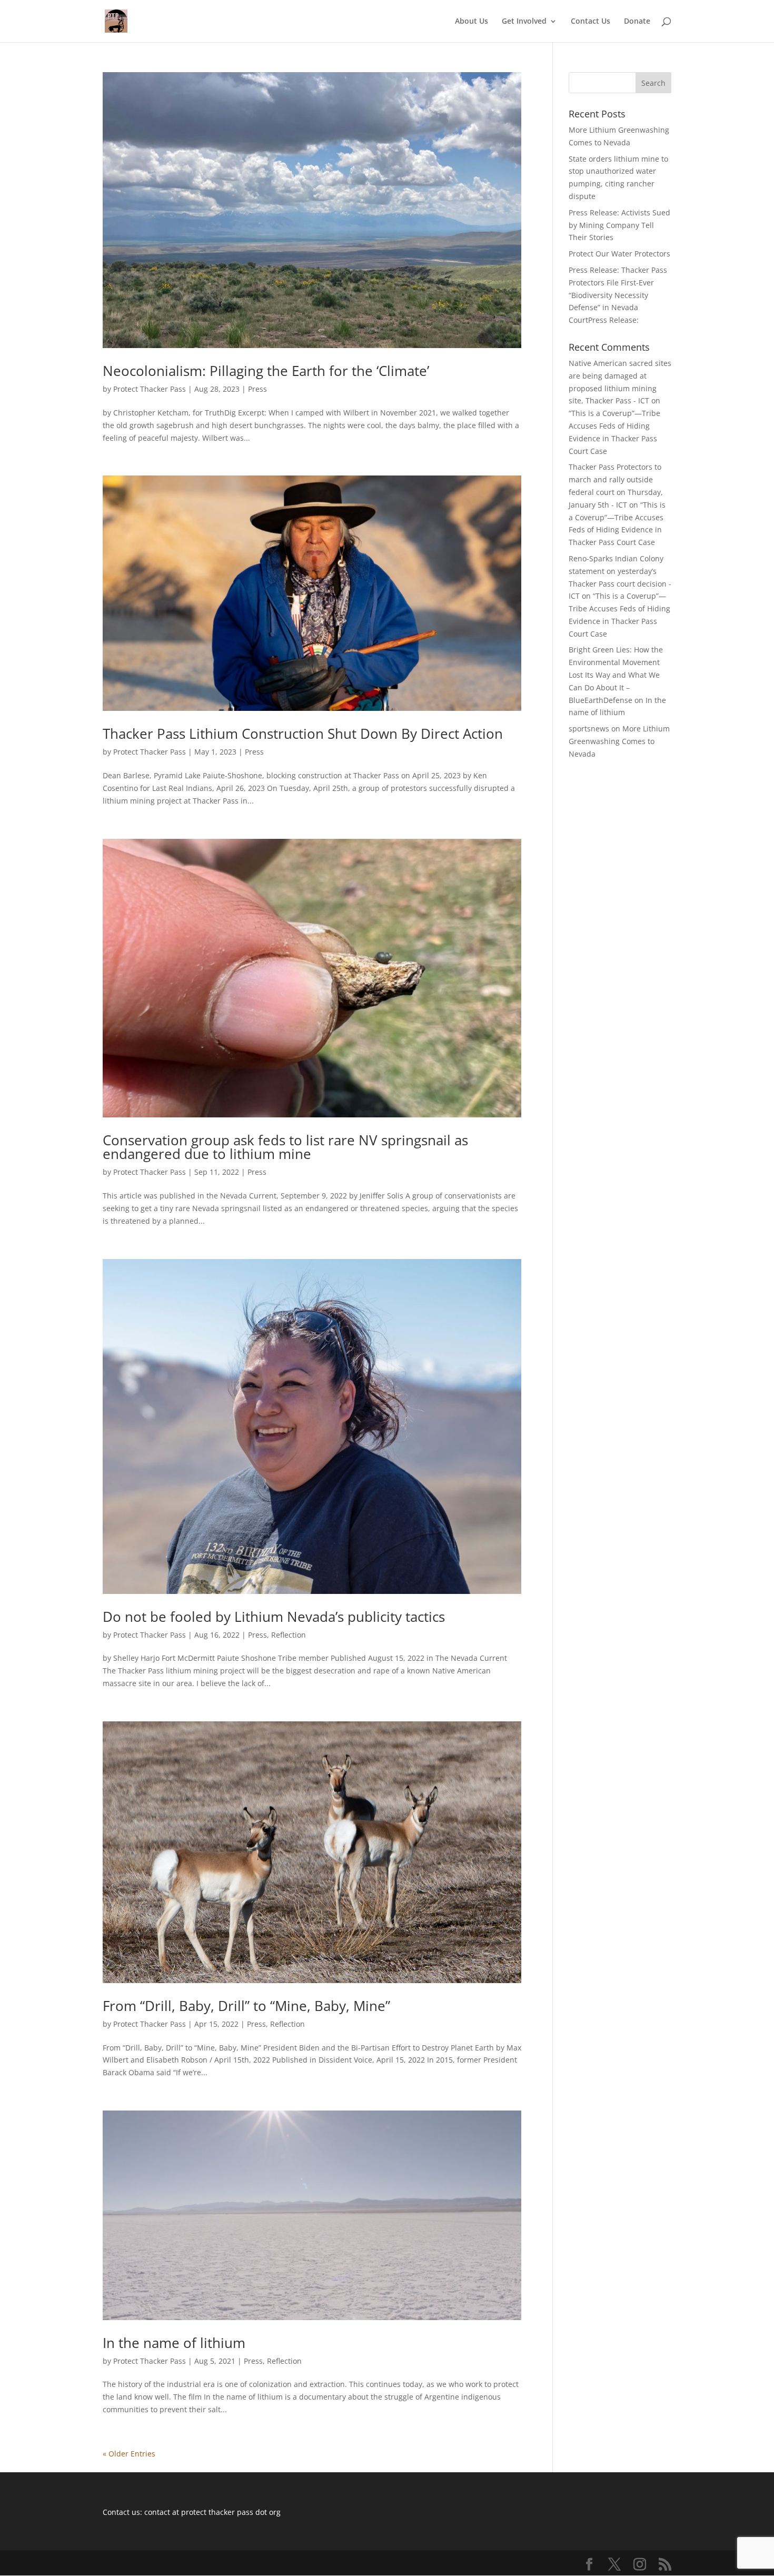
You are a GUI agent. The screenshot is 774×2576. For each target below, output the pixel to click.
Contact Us (591, 22)
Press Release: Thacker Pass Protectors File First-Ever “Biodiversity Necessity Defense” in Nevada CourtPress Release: (618, 295)
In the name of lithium (174, 2343)
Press (257, 389)
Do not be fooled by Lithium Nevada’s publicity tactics (274, 1617)
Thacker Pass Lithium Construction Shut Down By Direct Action (303, 734)
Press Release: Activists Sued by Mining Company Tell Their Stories (619, 225)
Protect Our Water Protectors (619, 254)
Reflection (289, 1635)
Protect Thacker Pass (150, 389)
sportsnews (589, 729)
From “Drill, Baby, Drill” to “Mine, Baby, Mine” (246, 2006)
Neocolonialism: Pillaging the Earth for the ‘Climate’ (266, 371)
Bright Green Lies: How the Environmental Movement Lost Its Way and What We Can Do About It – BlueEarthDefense (616, 675)
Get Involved (524, 22)
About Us (472, 22)
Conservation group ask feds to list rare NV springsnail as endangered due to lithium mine (285, 1147)
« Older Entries (129, 2454)
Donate (637, 22)
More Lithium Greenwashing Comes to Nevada (619, 741)
